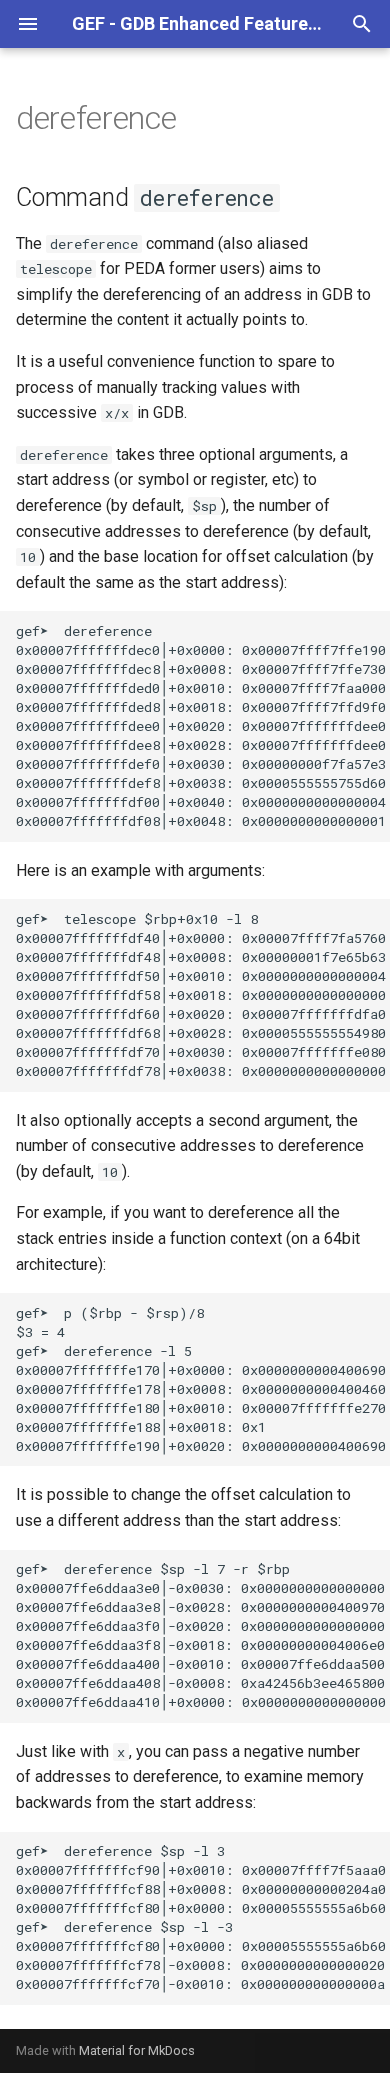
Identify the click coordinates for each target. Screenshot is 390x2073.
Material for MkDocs (137, 2050)
